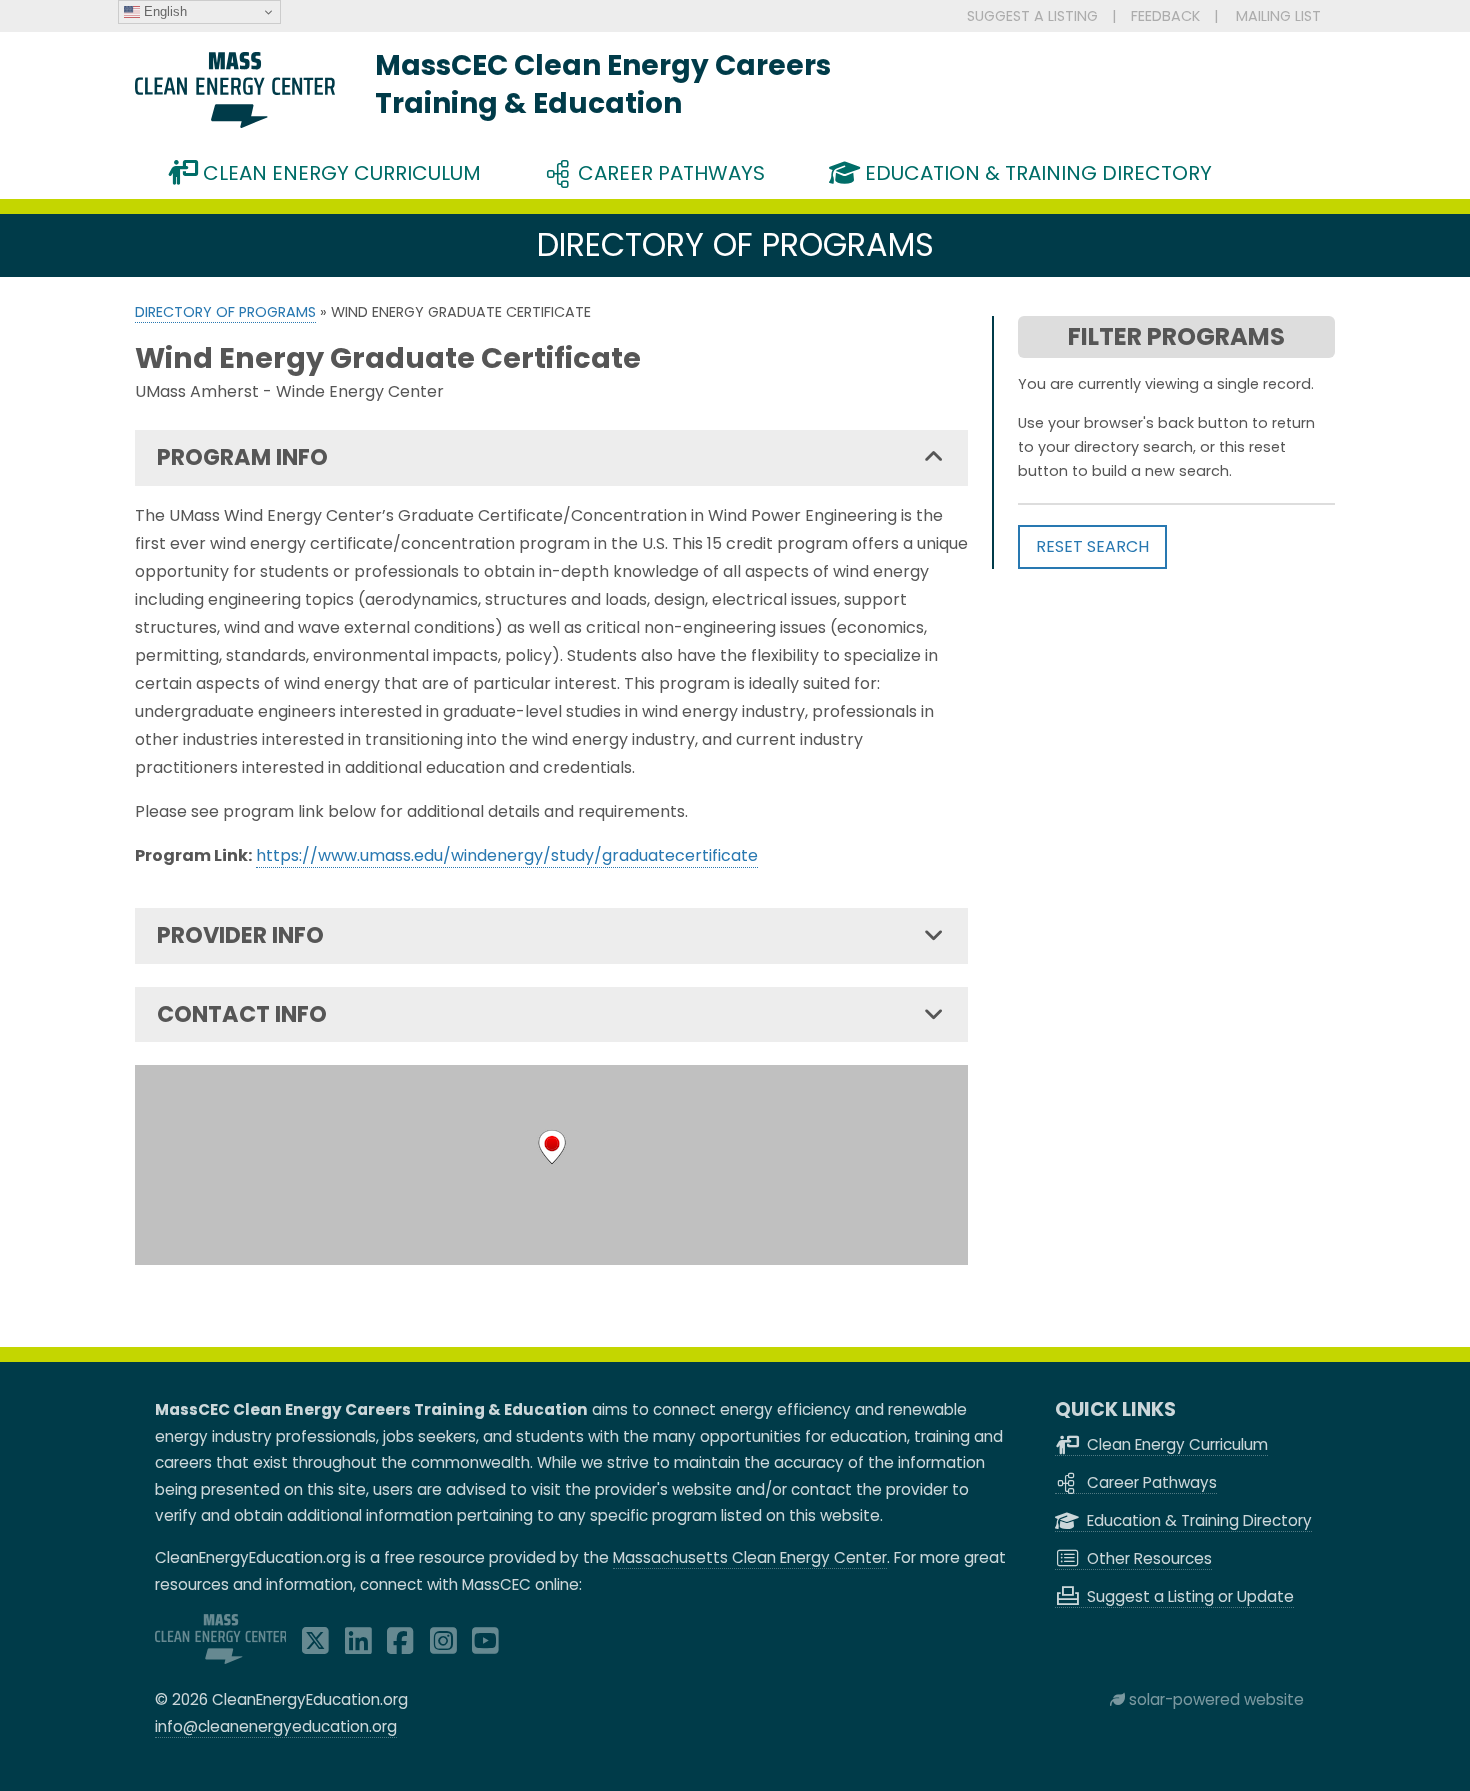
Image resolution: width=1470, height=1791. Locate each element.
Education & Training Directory (1036, 173)
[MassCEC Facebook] (400, 1646)
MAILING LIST (1278, 16)
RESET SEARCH (1092, 546)
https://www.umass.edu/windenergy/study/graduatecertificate (507, 855)
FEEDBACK (1165, 16)
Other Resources (1147, 1558)
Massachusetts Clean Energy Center (750, 1557)
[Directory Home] (235, 122)
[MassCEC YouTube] (485, 1646)
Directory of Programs (225, 312)
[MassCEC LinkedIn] (358, 1646)
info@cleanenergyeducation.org (276, 1726)
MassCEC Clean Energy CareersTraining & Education (603, 84)
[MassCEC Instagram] (443, 1646)
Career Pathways (669, 173)
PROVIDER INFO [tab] (240, 935)
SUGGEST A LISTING (1032, 16)
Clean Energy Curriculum (339, 173)
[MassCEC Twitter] (315, 1646)
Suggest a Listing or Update (1188, 1596)
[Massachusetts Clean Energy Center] (221, 1658)
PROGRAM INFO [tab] (242, 457)
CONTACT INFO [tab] (242, 1014)
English (163, 11)
